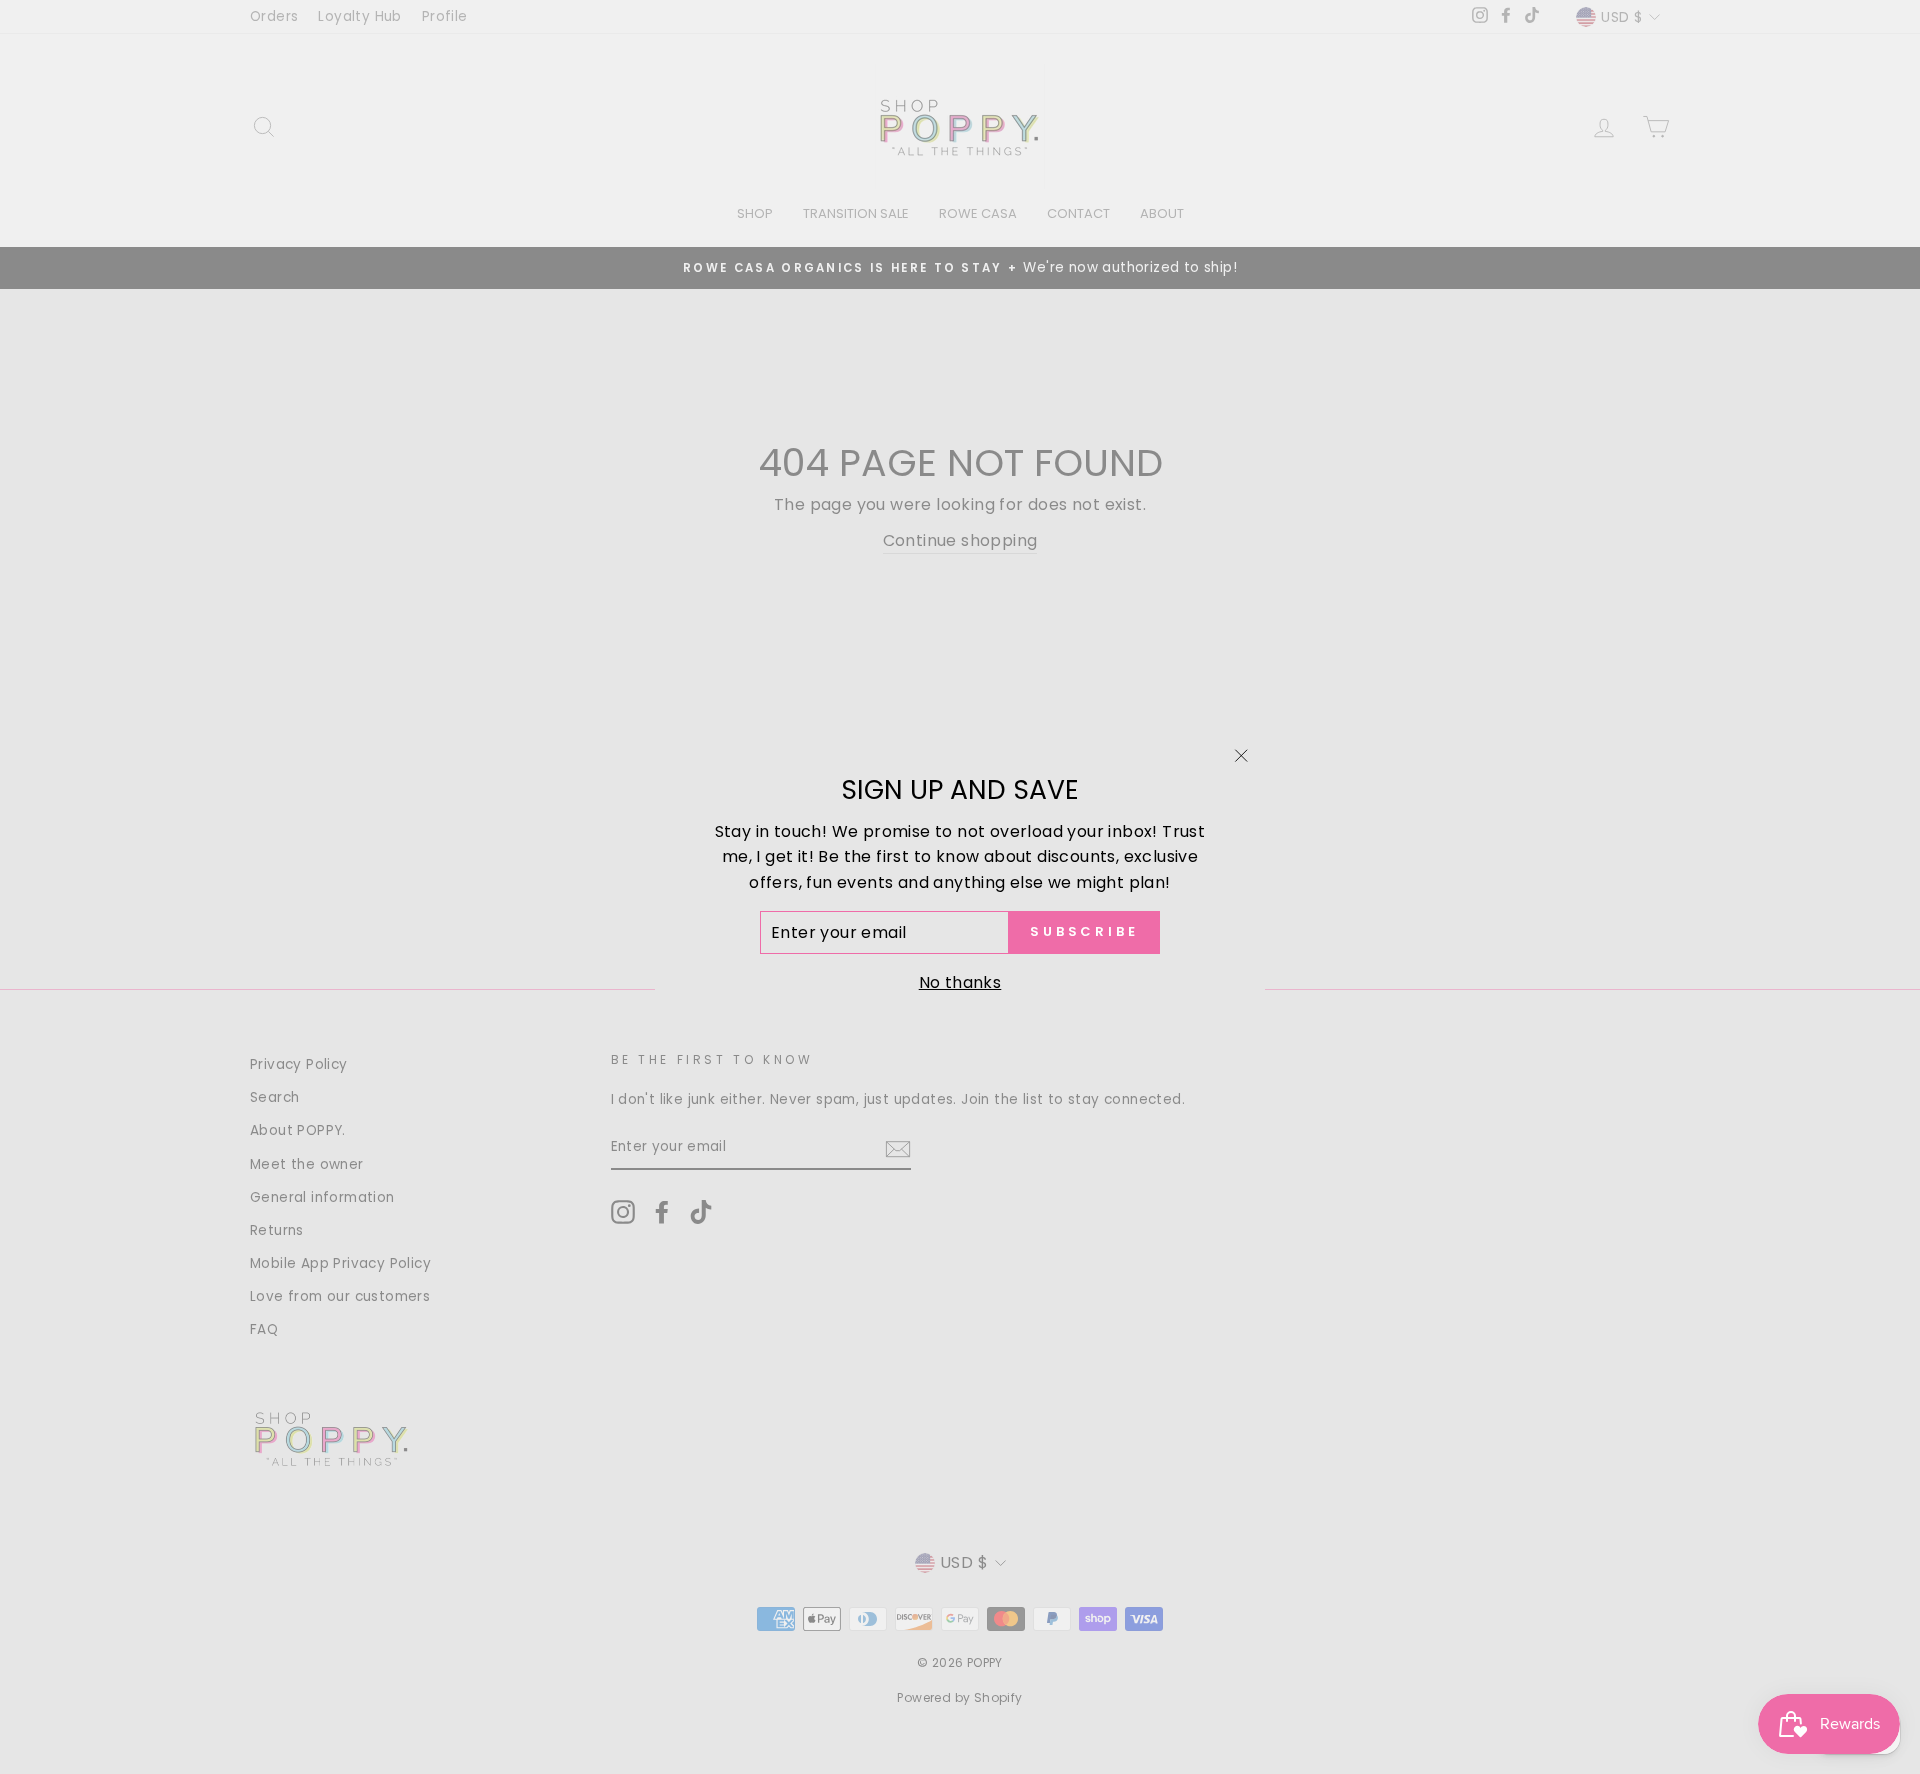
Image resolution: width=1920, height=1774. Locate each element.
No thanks (960, 982)
